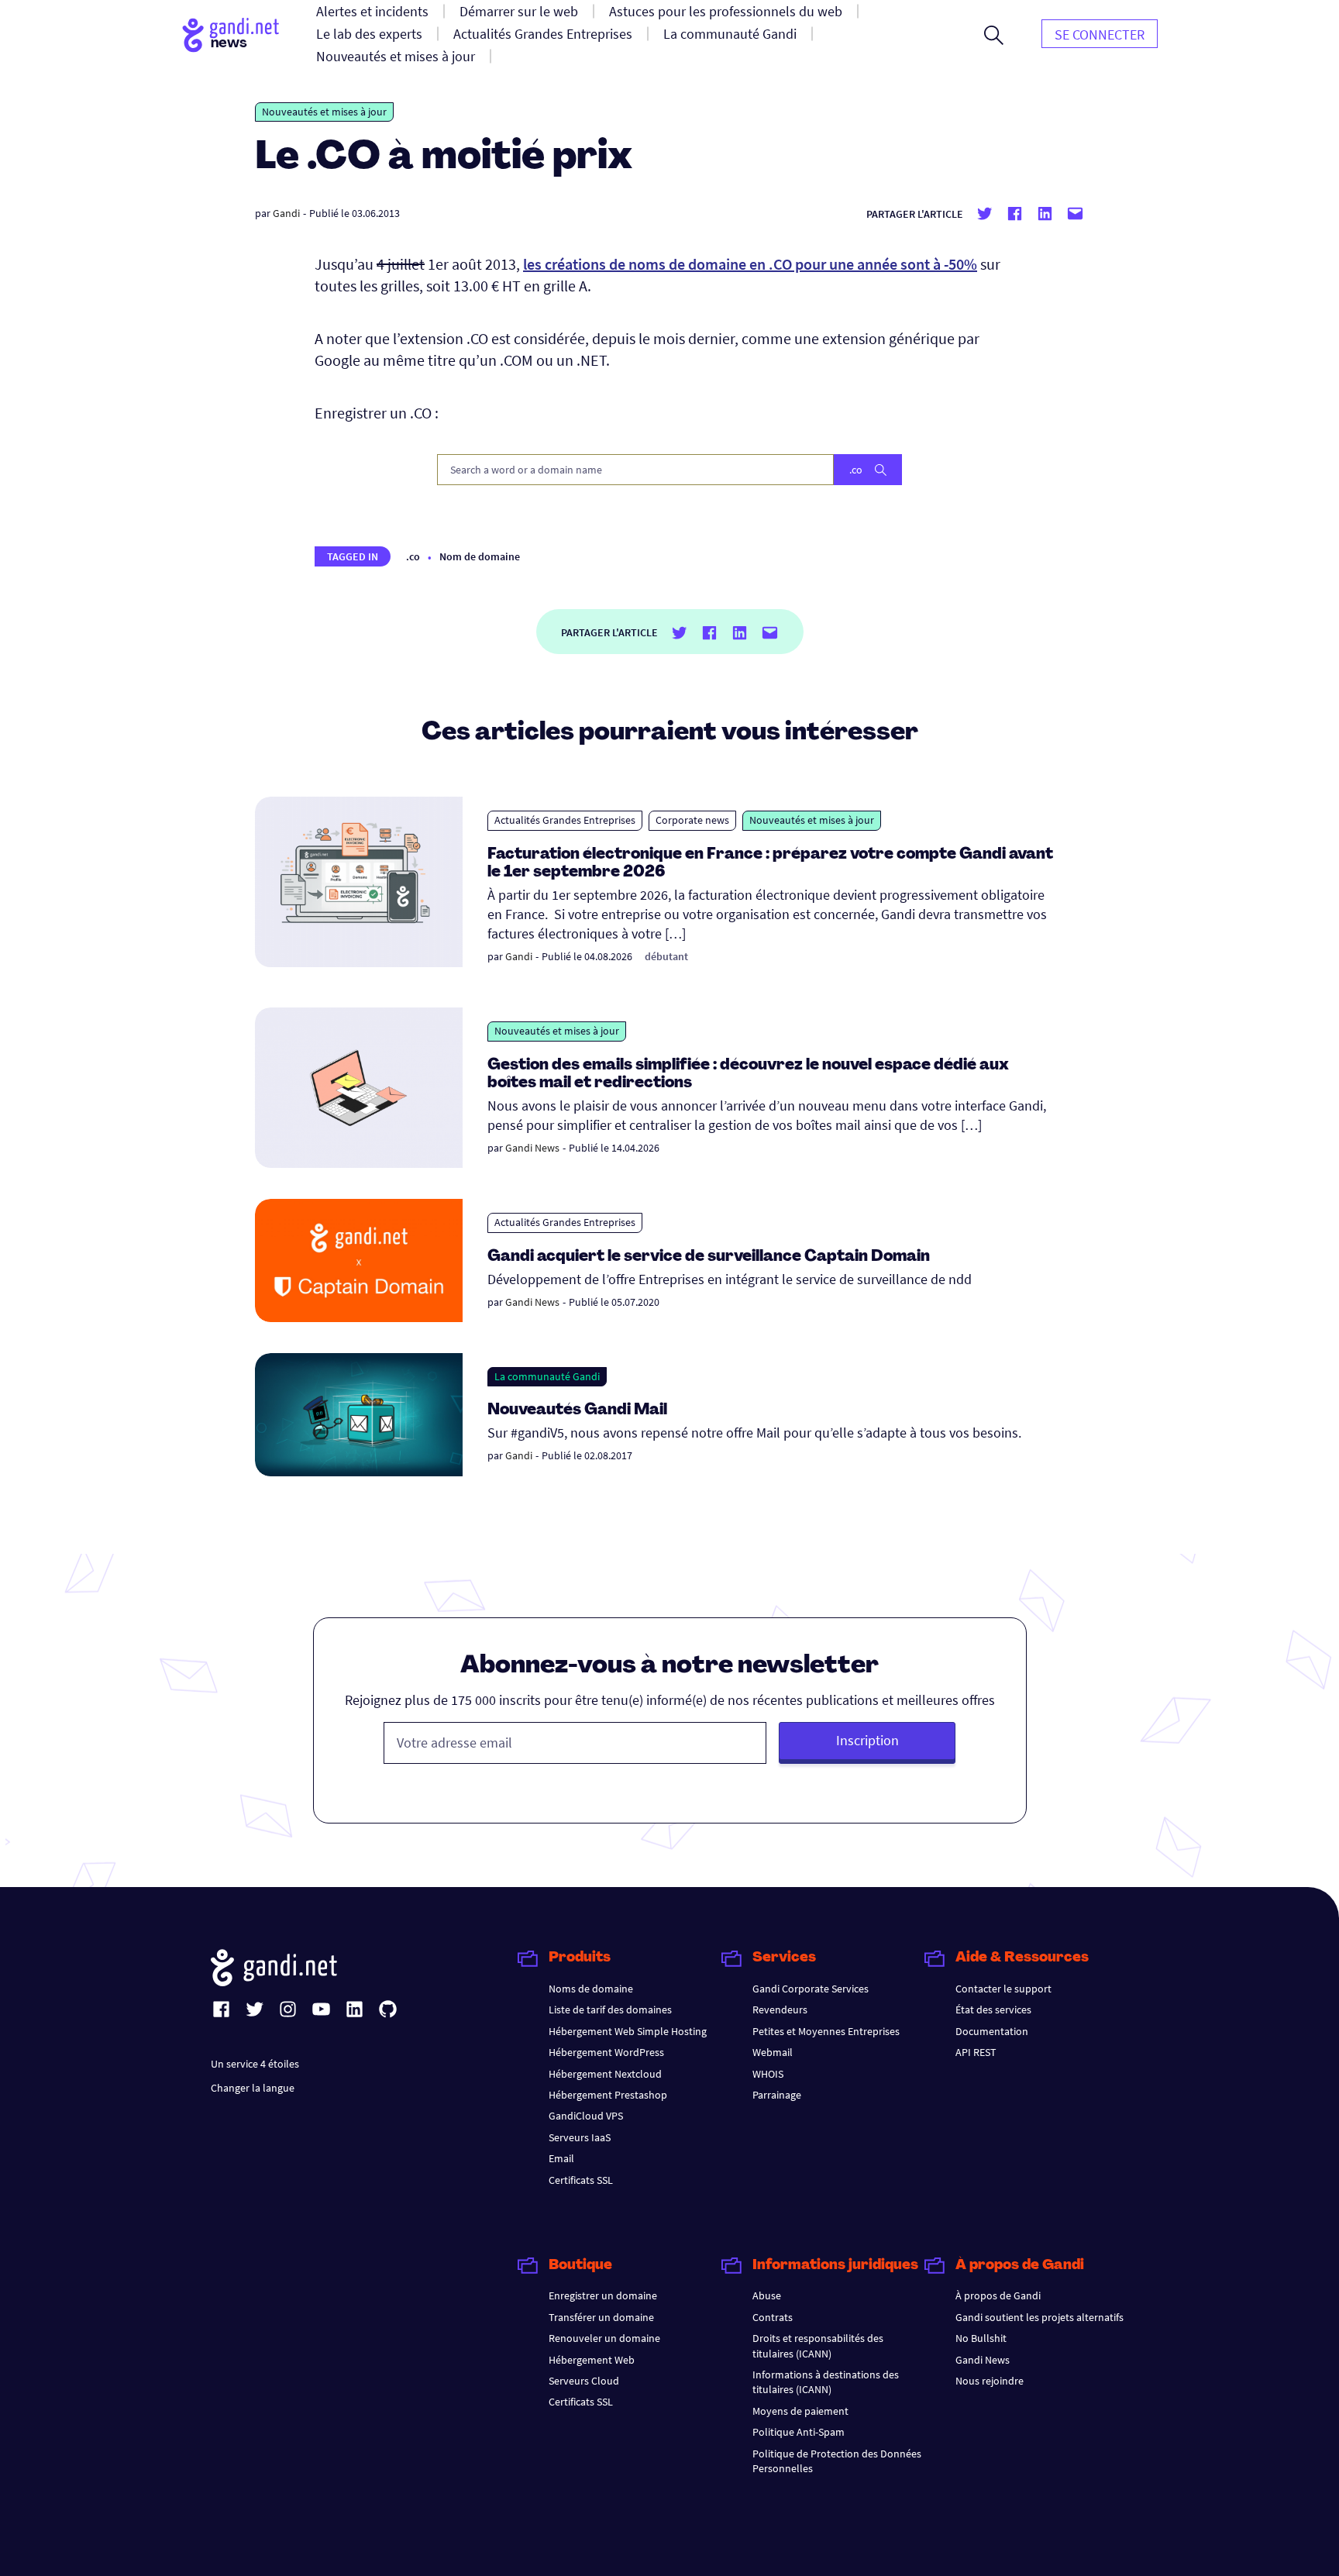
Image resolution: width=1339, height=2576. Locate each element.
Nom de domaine (480, 556)
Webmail (773, 2052)
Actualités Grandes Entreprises (565, 820)
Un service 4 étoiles (255, 2064)
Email (561, 2158)
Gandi (286, 213)
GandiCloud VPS (586, 2116)
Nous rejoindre (990, 2381)
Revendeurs (780, 2009)
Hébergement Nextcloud (605, 2074)
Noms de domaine (591, 1989)
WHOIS (768, 2074)
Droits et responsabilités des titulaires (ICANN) (818, 2345)
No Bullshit (981, 2338)
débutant (666, 956)
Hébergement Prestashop (608, 2095)
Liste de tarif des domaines (610, 2009)
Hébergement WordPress (606, 2052)
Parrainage (777, 2095)
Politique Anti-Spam (799, 2432)
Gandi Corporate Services (811, 1989)
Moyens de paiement (800, 2411)
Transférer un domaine (601, 2317)
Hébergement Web (592, 2360)
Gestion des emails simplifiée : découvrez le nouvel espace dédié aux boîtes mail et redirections (748, 1074)
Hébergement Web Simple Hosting (628, 2031)
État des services (993, 2009)
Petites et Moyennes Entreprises (826, 2031)
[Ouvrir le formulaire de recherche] (994, 35)
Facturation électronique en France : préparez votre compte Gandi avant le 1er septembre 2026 (770, 864)
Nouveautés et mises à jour (324, 112)
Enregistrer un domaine (603, 2295)
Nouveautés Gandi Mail (579, 1410)
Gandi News (532, 1148)
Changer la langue (253, 2088)
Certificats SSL (581, 2180)
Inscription (867, 1740)
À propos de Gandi (998, 2295)
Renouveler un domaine (604, 2338)
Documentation (992, 2031)
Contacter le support (1003, 1989)
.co (413, 556)
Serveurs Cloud (584, 2381)
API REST (976, 2052)
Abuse (767, 2295)
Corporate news (692, 820)
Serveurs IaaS (580, 2137)
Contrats (773, 2317)
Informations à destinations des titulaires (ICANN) (826, 2382)
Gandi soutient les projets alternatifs (1040, 2317)
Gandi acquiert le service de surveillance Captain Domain (709, 1257)
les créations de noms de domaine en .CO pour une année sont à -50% (750, 264)
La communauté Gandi (547, 1376)
